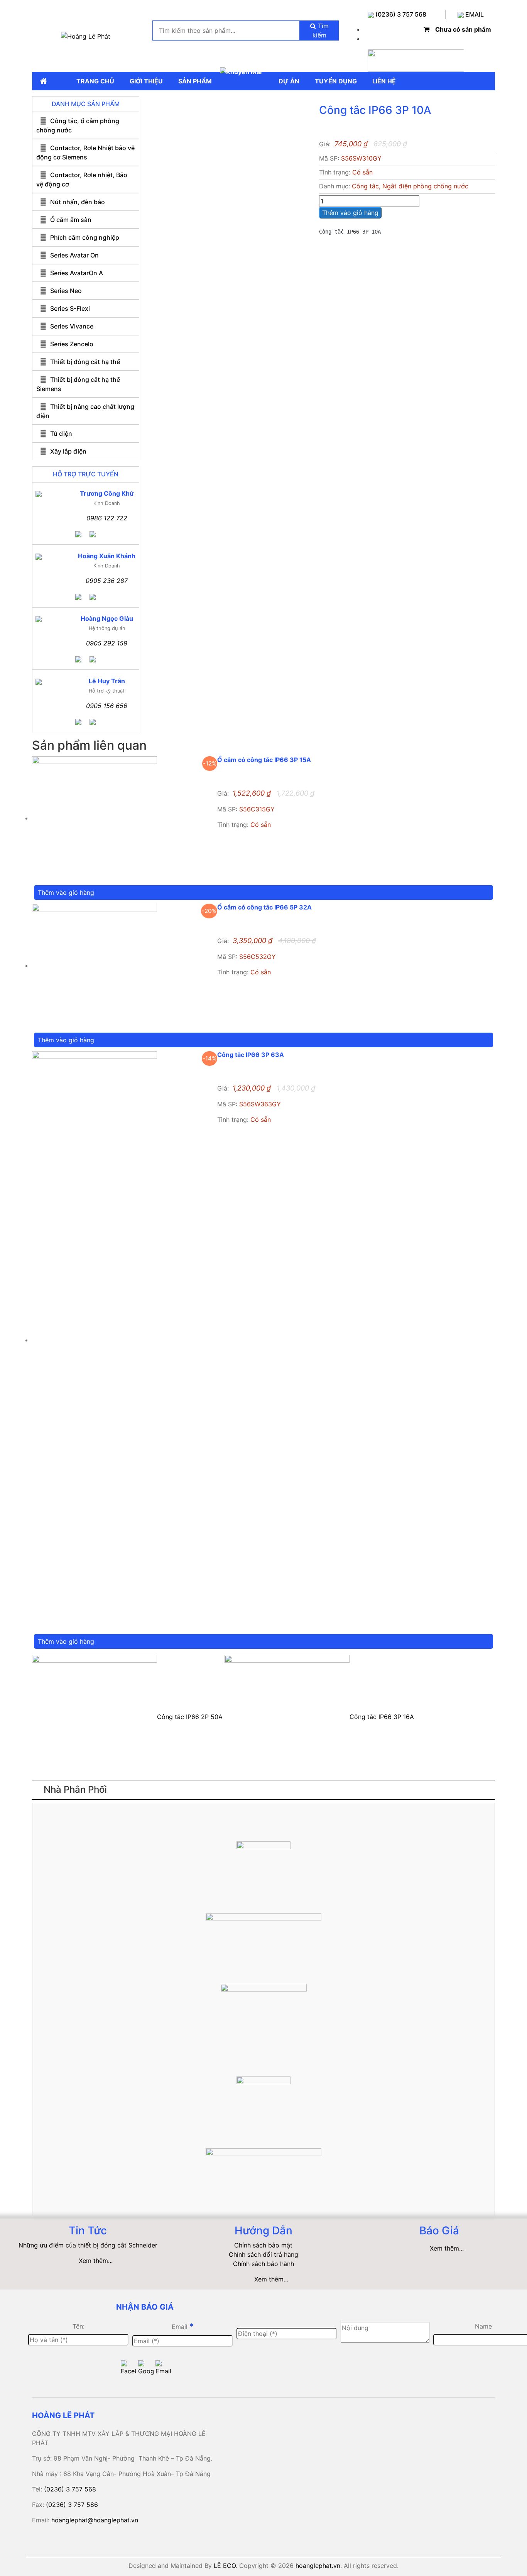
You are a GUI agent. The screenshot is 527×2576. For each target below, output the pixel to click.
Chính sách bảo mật (263, 2245)
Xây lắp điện (68, 451)
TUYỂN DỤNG (336, 81)
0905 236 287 (107, 581)
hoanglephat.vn (318, 2566)
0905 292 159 (107, 643)
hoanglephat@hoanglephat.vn (95, 2520)
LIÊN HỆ (384, 81)
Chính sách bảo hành (263, 2264)
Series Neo (66, 291)
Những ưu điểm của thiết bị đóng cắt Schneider (88, 2245)
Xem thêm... (96, 2261)
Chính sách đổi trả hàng (263, 2254)
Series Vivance (72, 326)
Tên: (79, 2326)
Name (483, 2326)
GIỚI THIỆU (146, 81)
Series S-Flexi (70, 308)
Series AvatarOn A (77, 273)
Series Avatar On (74, 255)
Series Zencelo (72, 344)
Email (183, 2326)
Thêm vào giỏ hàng (350, 213)
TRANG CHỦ (95, 81)
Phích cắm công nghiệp (85, 237)
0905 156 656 (107, 706)
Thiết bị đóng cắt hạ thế (85, 362)
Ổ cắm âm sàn (71, 220)
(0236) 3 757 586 (72, 2505)
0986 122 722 (107, 518)
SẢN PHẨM (195, 81)
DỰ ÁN (289, 81)
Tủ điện (61, 434)
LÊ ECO (225, 2566)
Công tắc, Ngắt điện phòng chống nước (410, 186)
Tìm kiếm (321, 30)
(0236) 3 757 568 (400, 14)
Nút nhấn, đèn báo (78, 202)
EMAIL (474, 14)
